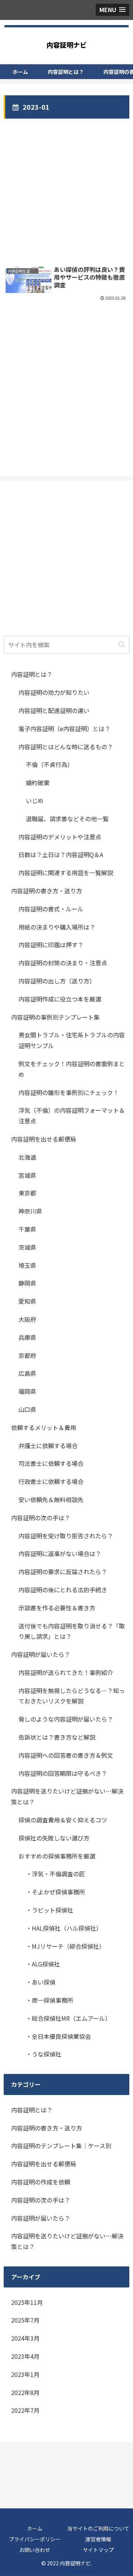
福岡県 (27, 1391)
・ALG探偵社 (43, 1964)
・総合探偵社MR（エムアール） (68, 2018)
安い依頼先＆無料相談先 (51, 1499)
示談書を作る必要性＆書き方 (57, 1608)
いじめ (35, 801)
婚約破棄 (38, 782)
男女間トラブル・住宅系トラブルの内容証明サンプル (72, 1040)
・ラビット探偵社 (50, 1910)
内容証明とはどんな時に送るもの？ (66, 747)
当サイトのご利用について (98, 2528)
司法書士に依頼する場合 (51, 1463)
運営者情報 (98, 2539)
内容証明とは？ (32, 674)
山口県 (27, 1409)
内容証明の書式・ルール (51, 909)
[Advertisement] (66, 187)
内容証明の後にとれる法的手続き (63, 1590)
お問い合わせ (35, 2550)
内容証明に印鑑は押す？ (51, 945)
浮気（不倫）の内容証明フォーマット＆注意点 (72, 1115)
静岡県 (27, 1283)
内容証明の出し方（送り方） (57, 981)
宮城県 (27, 1175)
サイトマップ (98, 2550)
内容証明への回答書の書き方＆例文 (66, 1755)
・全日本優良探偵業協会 (58, 2036)
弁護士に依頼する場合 (48, 1446)
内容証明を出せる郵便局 (44, 1139)
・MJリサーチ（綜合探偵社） (65, 1946)
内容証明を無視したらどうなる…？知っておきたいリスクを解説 (72, 1696)
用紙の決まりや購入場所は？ (57, 927)
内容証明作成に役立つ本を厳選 (60, 999)
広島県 (27, 1373)
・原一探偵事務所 (50, 2000)
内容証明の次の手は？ (41, 1518)
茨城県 (27, 1247)
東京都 (27, 1193)
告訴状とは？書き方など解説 (57, 1737)
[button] (122, 644)
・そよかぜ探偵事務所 (55, 1892)
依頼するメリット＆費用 (44, 1427)
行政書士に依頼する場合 (51, 1481)
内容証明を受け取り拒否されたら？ (66, 1536)
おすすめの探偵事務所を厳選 (57, 1856)
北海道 (27, 1157)
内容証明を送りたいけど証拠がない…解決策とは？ (67, 1796)
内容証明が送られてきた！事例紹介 (66, 1672)
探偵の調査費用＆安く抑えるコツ (63, 1820)
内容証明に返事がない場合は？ (60, 1553)
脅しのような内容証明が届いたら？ (66, 1719)
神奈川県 (30, 1211)
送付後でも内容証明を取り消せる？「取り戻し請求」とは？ (72, 1631)
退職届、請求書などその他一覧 (67, 819)
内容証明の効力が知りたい (55, 692)
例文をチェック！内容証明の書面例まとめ (72, 1069)
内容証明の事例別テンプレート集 (55, 1017)
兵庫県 (27, 1337)
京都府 (27, 1355)
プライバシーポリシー (35, 2539)
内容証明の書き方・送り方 (47, 891)
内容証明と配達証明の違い (54, 710)
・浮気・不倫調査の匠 (55, 1874)
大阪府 (27, 1319)
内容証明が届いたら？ (41, 1654)
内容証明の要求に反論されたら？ (63, 1572)
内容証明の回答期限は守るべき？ (63, 1773)
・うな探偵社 (44, 2054)
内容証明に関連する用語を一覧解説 (66, 873)
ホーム (35, 2528)
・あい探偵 (41, 1982)
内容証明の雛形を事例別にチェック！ (69, 1092)
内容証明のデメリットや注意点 (60, 837)
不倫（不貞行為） (50, 764)
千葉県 (27, 1229)
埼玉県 (27, 1265)
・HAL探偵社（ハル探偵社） (64, 1928)
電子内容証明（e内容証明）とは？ (64, 729)
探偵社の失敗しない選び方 (54, 1838)
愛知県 (27, 1301)
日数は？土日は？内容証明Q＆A (61, 854)
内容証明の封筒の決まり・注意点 (63, 963)
